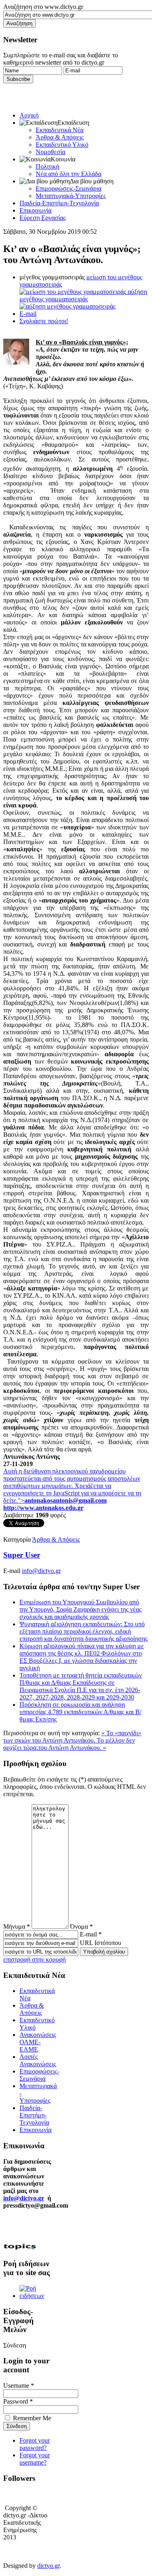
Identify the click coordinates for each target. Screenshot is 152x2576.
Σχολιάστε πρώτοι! (44, 321)
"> (62, 1500)
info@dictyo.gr (41, 1571)
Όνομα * (81, 1927)
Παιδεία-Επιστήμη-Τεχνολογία (59, 203)
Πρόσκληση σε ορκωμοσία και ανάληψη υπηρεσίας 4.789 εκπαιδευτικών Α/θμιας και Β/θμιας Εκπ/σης (80, 1712)
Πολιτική (47, 166)
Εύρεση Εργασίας (43, 218)
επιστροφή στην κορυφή (34, 1959)
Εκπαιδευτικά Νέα (60, 130)
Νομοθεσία (50, 152)
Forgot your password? (35, 2444)
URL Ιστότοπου (101, 1943)
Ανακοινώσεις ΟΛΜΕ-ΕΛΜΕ (38, 2042)
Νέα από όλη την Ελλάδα (69, 174)
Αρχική (29, 115)
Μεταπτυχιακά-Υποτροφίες (71, 196)
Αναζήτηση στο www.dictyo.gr (43, 7)
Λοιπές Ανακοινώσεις (38, 2060)
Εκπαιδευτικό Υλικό (62, 145)
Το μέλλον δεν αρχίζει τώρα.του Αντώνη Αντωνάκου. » (69, 1744)
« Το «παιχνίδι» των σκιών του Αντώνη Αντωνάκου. (72, 1737)
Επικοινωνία (35, 210)
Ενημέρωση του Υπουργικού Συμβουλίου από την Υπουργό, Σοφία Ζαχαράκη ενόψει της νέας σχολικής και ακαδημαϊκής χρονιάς (80, 1609)
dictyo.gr (48, 2566)
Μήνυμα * (17, 1927)
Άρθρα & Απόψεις (60, 137)
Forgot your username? (35, 2459)
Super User (22, 1555)
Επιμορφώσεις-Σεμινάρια (69, 188)
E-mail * (91, 1934)
